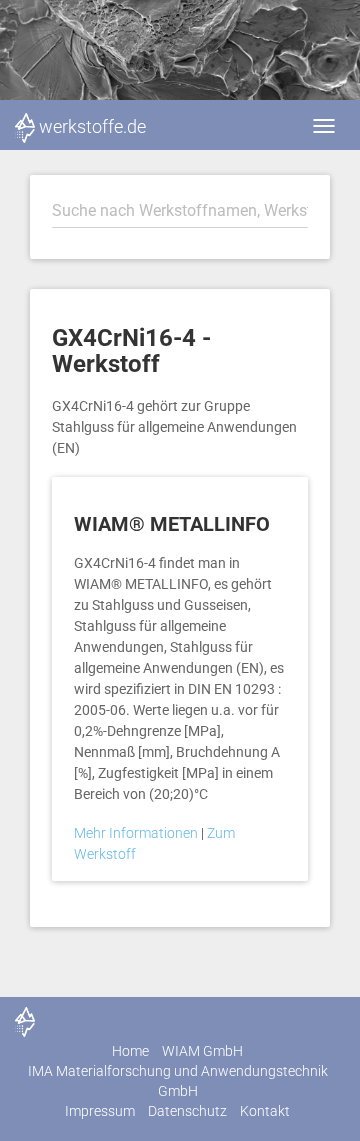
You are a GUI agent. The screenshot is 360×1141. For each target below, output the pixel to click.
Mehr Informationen (137, 833)
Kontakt (265, 1111)
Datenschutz (187, 1111)
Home (130, 1051)
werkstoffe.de (92, 126)
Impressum (100, 1111)
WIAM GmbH (202, 1051)
